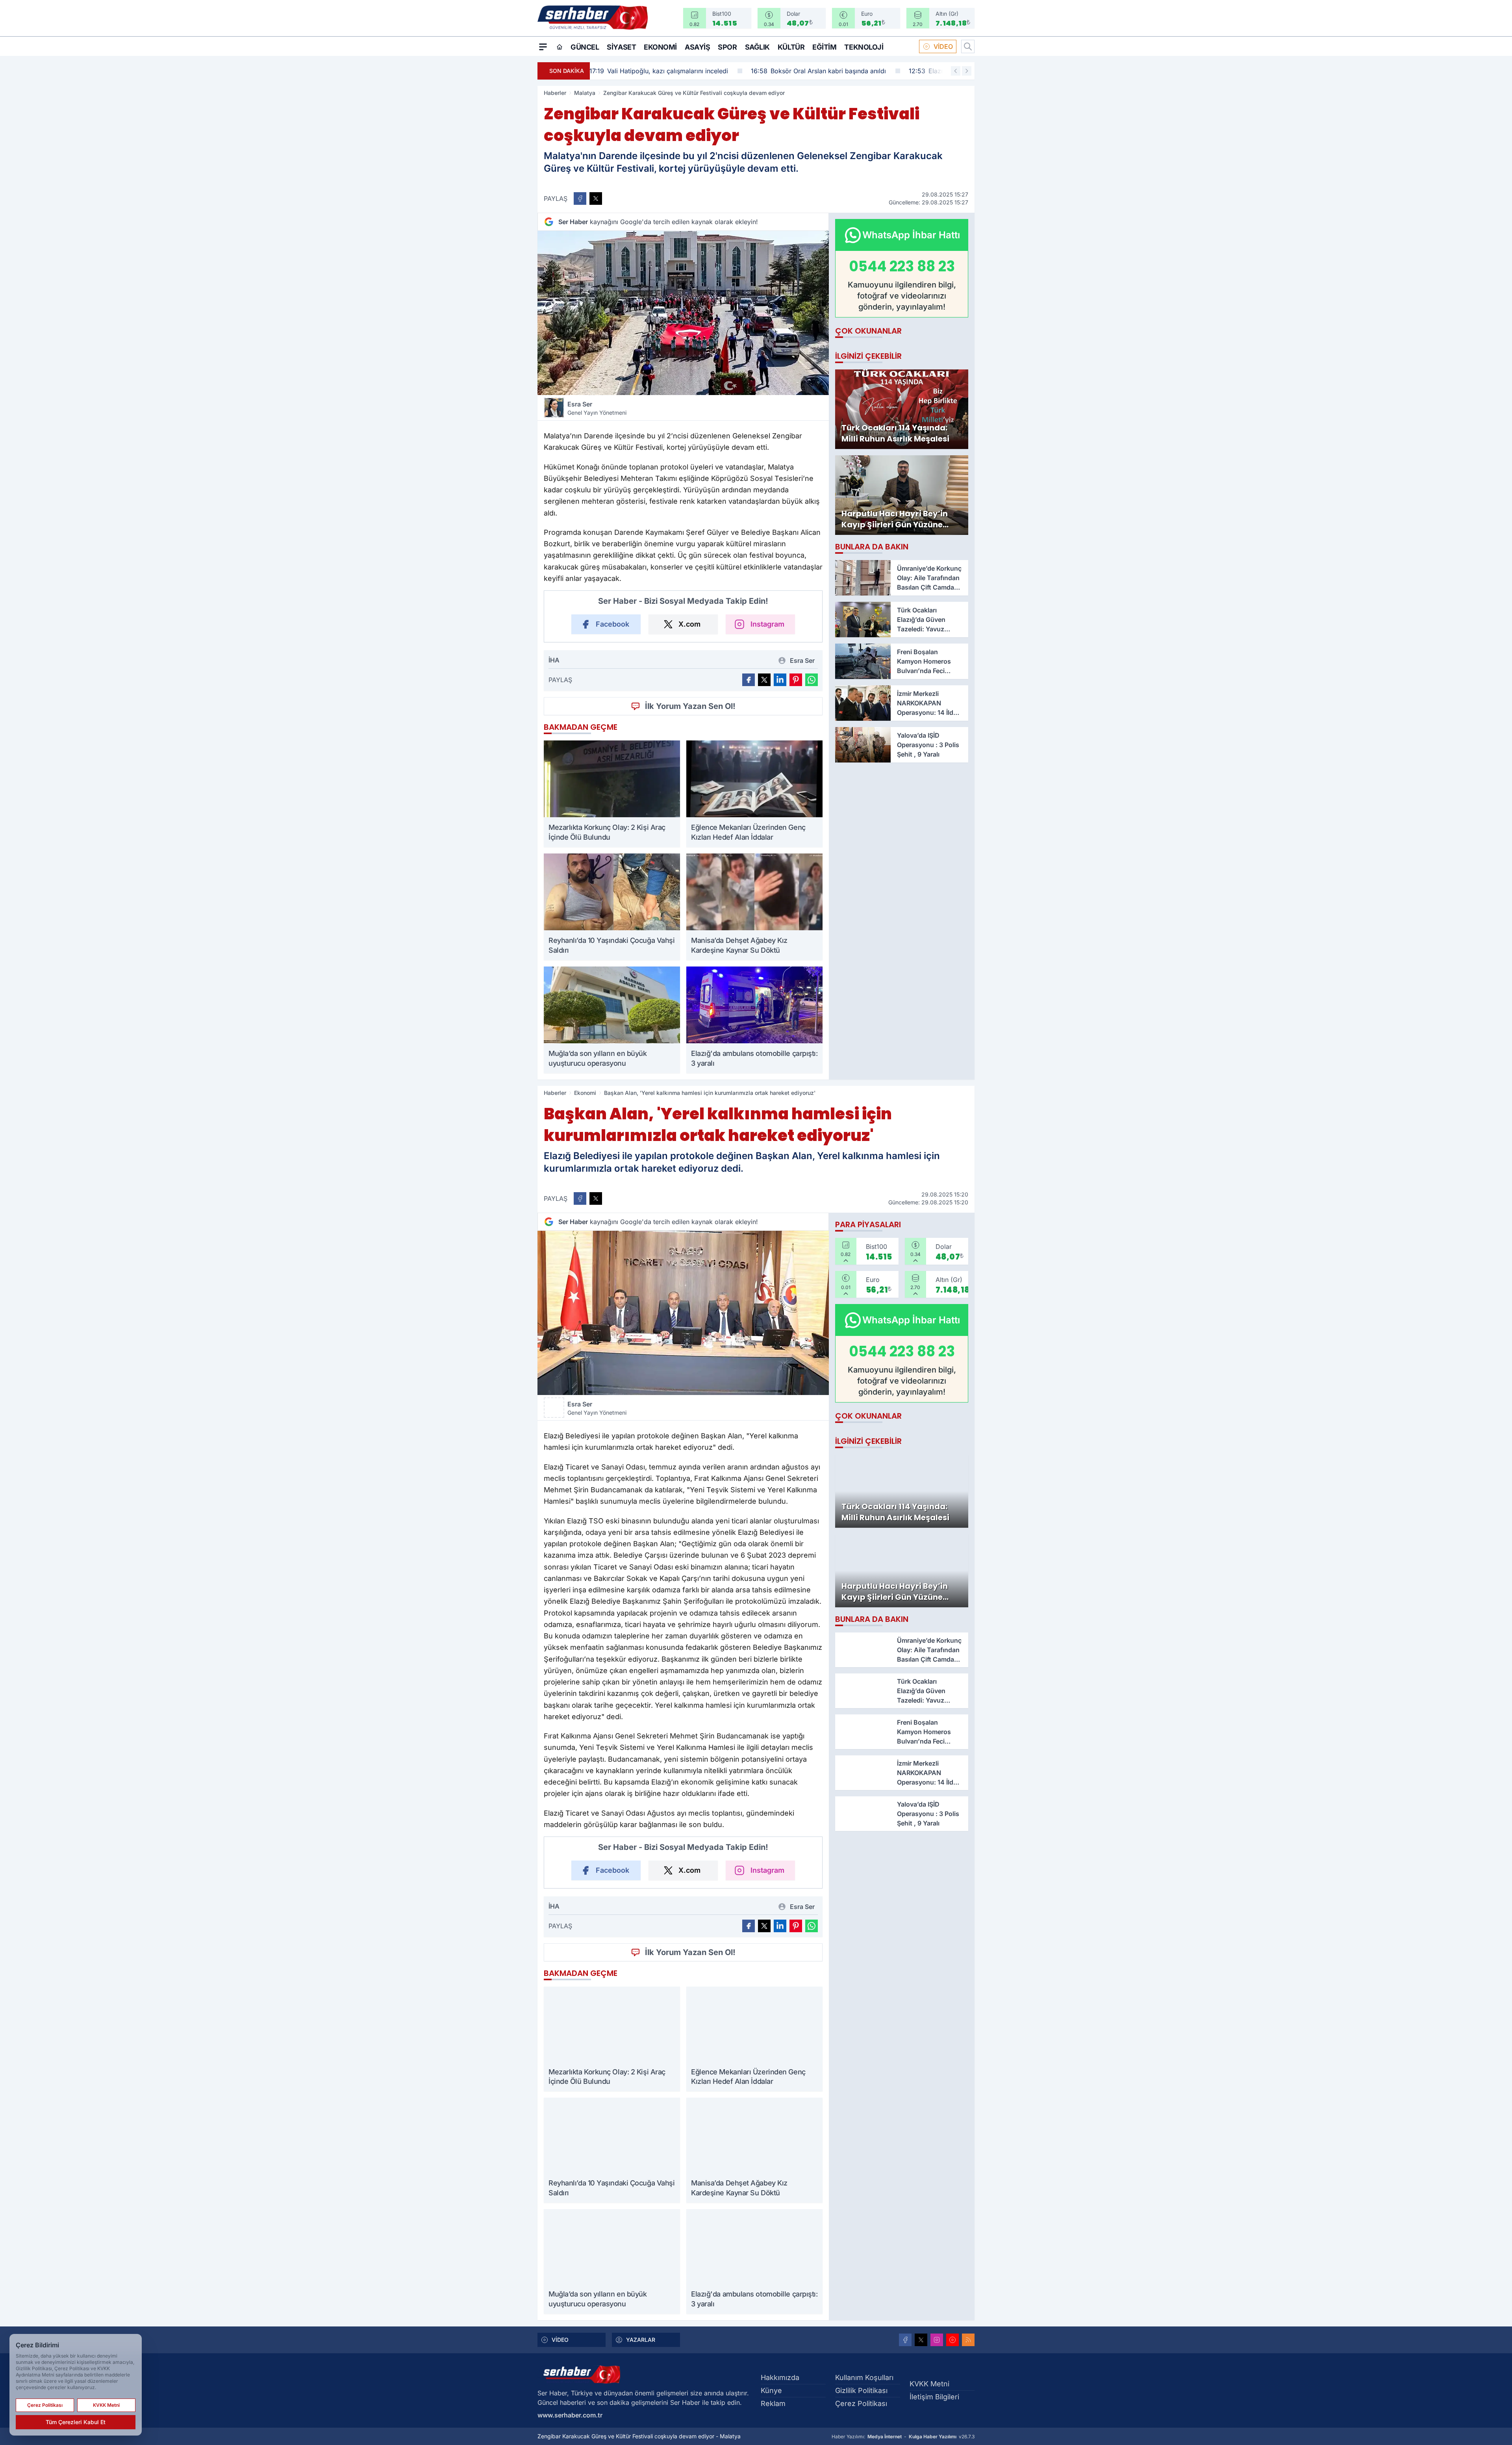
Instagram (767, 624)
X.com (689, 624)
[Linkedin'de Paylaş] (780, 680)
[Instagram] (937, 2340)
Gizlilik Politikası (861, 2390)
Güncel (585, 47)
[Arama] (968, 46)
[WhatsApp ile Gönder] (812, 680)
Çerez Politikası (861, 2403)
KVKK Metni (929, 2384)
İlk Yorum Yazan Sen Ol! (690, 706)
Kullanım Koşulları (864, 2377)
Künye (771, 2390)
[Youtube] (952, 2340)
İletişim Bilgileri (934, 2397)
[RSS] (968, 2340)
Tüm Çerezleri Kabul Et (76, 2422)
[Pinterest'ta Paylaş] (796, 680)
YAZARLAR (641, 2340)
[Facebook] (905, 2340)
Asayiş (697, 47)
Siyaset (621, 47)
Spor (727, 47)
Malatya (585, 93)
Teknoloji (864, 47)
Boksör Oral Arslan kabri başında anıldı (664, 71)
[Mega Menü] (543, 46)
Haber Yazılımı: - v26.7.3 (903, 2437)
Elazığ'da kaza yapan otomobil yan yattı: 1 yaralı (836, 71)
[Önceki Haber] (956, 71)
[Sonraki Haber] (967, 71)
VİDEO (943, 46)
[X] (921, 2340)
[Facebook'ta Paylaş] (580, 198)
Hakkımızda (780, 2377)
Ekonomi (660, 47)
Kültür (791, 47)
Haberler (555, 93)
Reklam (773, 2403)
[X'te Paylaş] (596, 198)
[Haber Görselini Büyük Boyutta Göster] (683, 313)
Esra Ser (597, 408)
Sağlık (757, 47)
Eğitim (824, 47)
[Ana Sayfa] (560, 47)
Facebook (612, 624)
